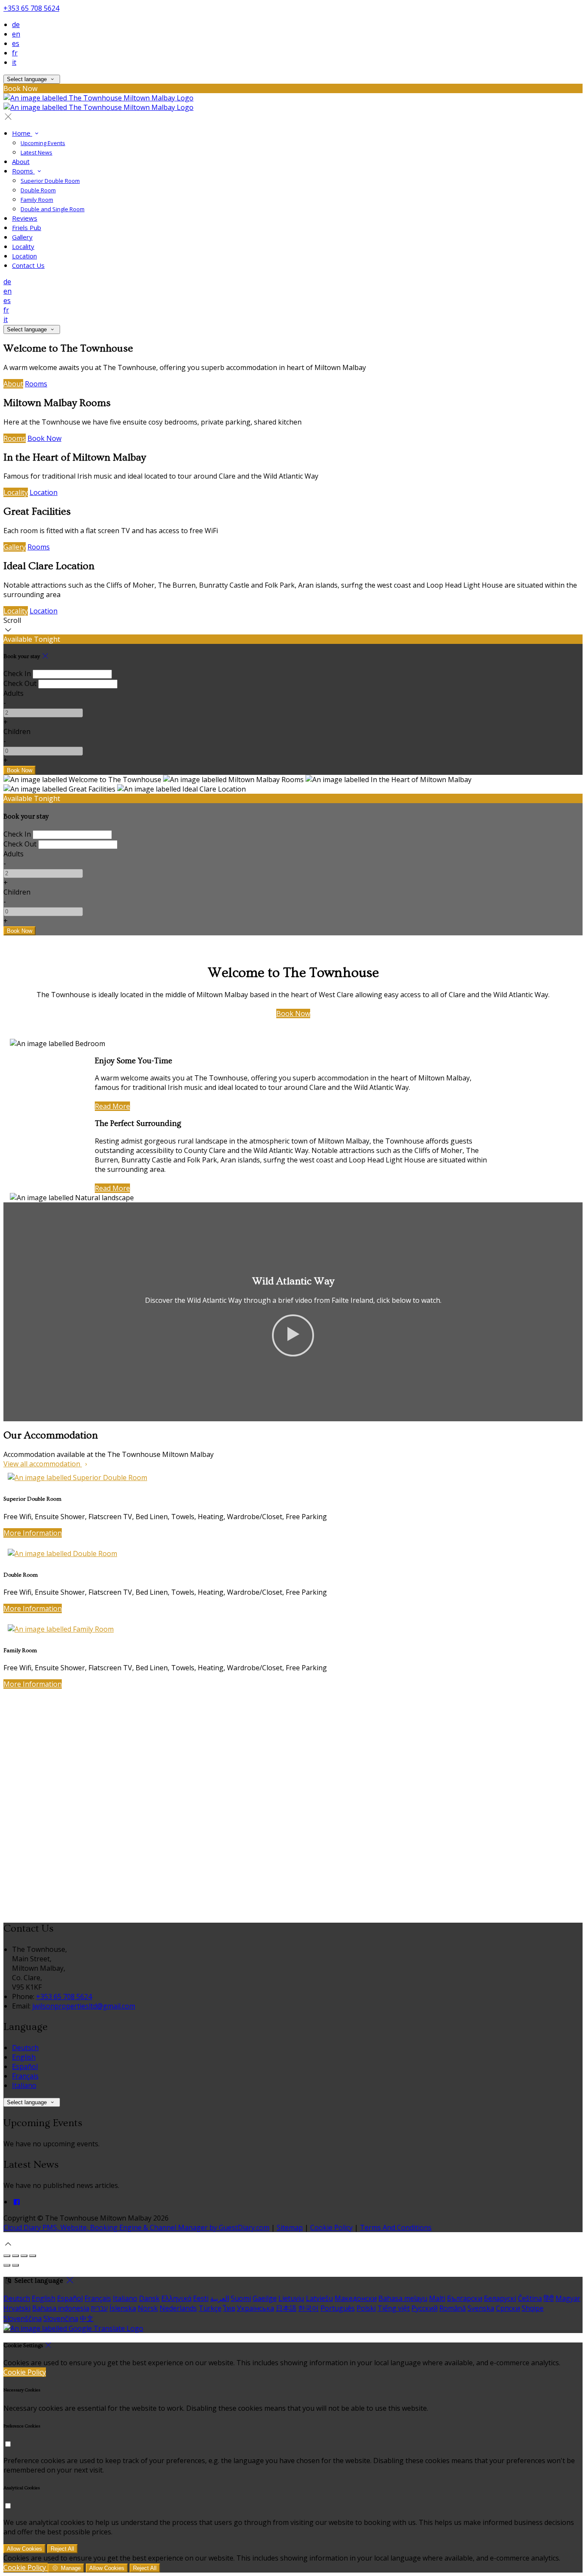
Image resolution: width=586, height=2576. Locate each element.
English (24, 2057)
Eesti (201, 2298)
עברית (99, 2308)
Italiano (24, 2085)
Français (25, 2076)
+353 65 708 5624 (31, 8)
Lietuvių (291, 2298)
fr (15, 53)
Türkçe (210, 2308)
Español (25, 2066)
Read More (112, 1106)
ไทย (229, 2308)
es (16, 43)
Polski (366, 2308)
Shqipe (533, 2308)
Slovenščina (23, 2318)
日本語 (286, 2308)
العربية (220, 2298)
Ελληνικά (176, 2298)
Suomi (241, 2298)
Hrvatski (17, 2308)
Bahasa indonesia (61, 2308)
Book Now (44, 438)
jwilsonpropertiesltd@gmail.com (84, 2006)
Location (44, 492)
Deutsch (25, 2048)
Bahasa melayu (403, 2298)
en (16, 34)
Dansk (149, 2298)
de (16, 24)
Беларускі (500, 2298)
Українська (255, 2308)
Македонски (356, 2298)
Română (453, 2308)
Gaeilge (265, 2298)
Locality (16, 492)
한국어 (308, 2308)
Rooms (36, 384)
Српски (508, 2308)
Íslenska (123, 2308)
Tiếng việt (394, 2308)
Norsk (148, 2308)
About (13, 384)
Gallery (15, 547)
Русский (424, 2308)
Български (465, 2298)
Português (338, 2308)
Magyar (568, 2298)
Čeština (530, 2298)
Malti (437, 2298)
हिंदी (549, 2298)
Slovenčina (61, 2318)
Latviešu (319, 2298)
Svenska (481, 2308)
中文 (87, 2318)
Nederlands (178, 2308)
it (14, 62)
